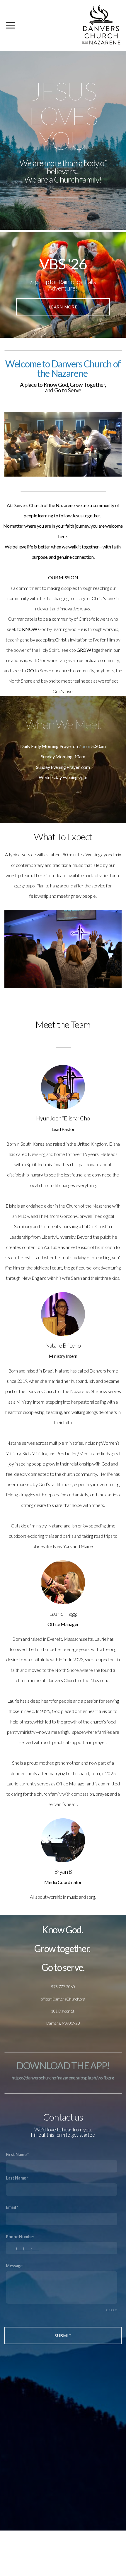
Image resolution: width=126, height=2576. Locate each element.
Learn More (63, 307)
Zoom (84, 746)
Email (11, 2207)
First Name (16, 2154)
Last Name (16, 2178)
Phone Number (20, 2237)
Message (14, 2266)
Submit (63, 2335)
